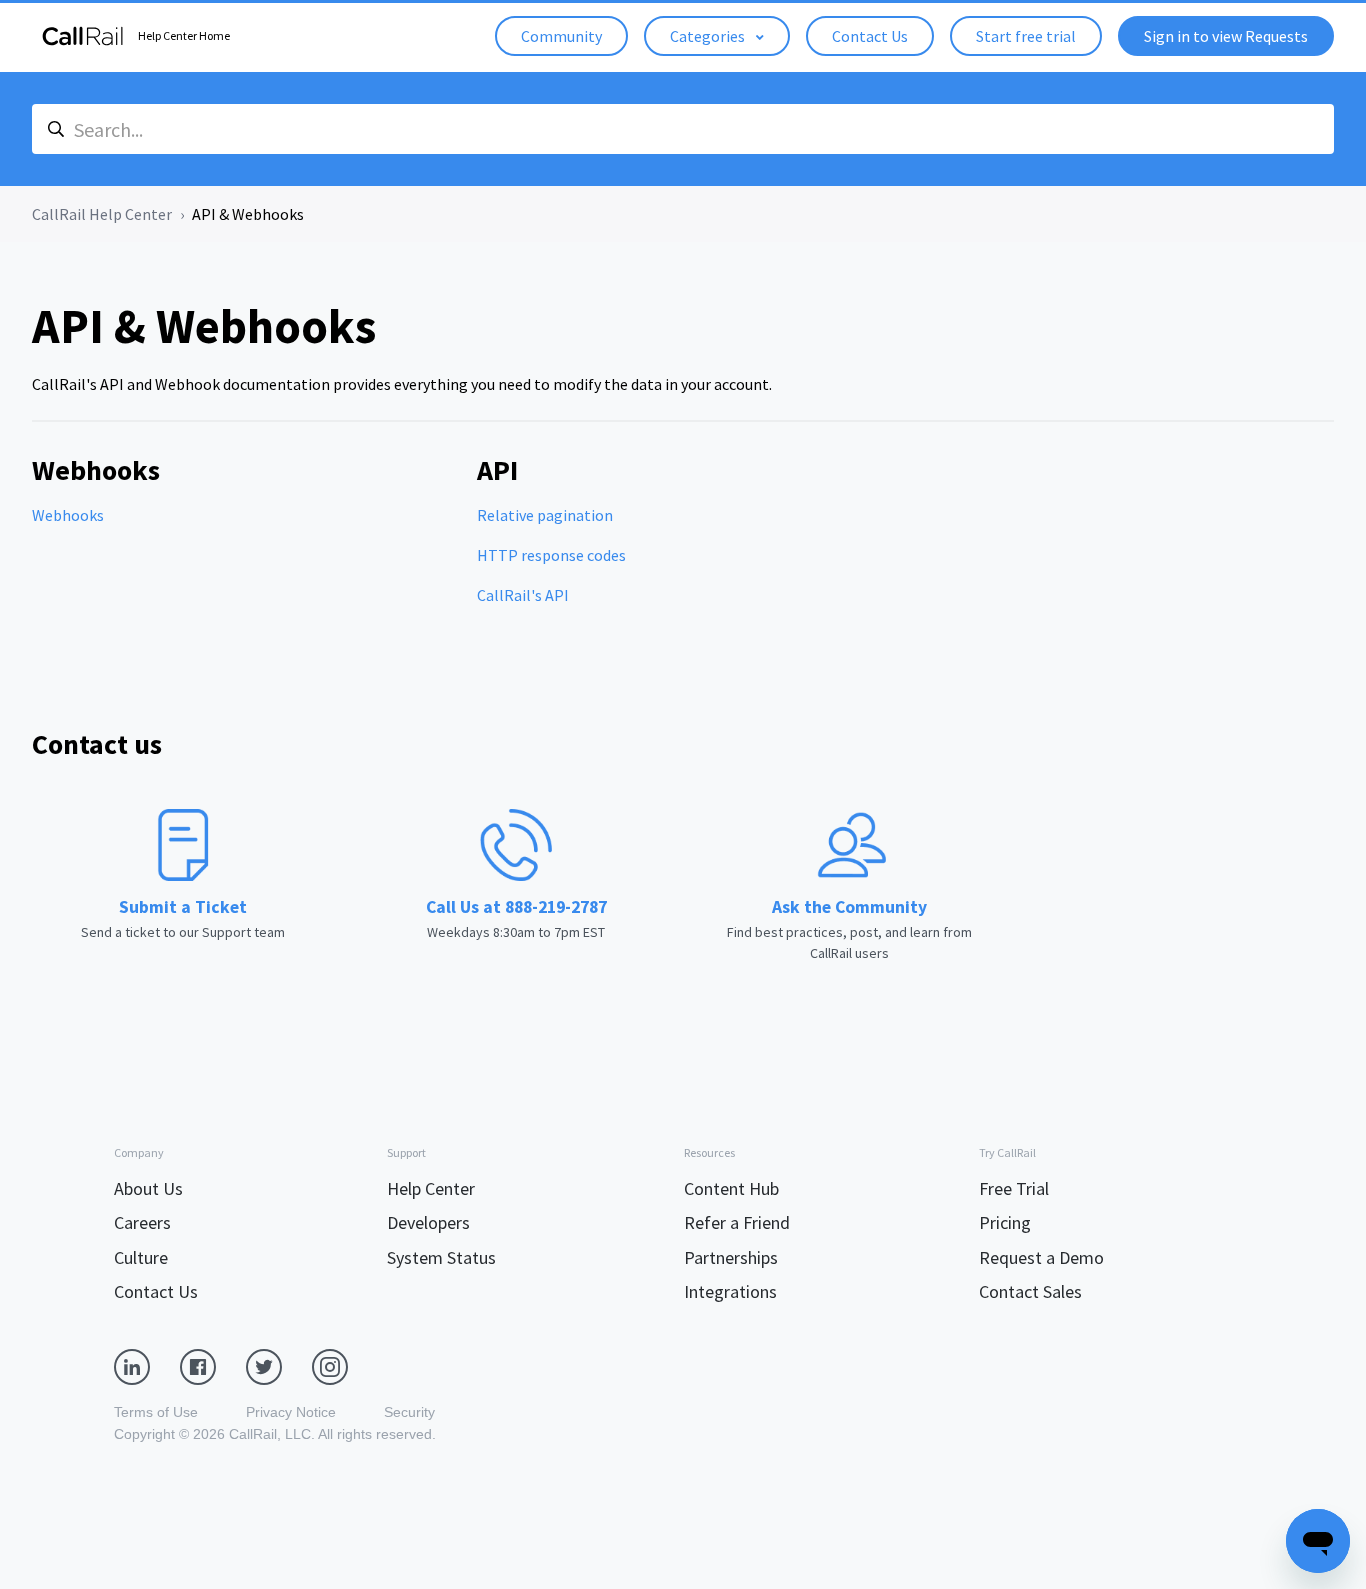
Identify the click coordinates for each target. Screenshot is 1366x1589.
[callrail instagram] (345, 1365)
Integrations (730, 1291)
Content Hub (731, 1188)
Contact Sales (1030, 1291)
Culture (141, 1257)
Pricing (1005, 1222)
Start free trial (1026, 36)
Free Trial (1014, 1188)
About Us (148, 1188)
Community (561, 36)
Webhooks (96, 470)
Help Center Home (184, 35)
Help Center (431, 1188)
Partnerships (731, 1257)
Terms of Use (156, 1412)
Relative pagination (545, 515)
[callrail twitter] (279, 1365)
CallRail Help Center (102, 214)
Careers (142, 1222)
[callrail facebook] (213, 1365)
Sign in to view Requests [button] (1226, 36)
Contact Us (870, 36)
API (497, 470)
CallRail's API (523, 595)
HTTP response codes (551, 555)
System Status (441, 1257)
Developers (428, 1222)
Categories (709, 36)
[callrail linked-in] (147, 1365)
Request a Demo (1041, 1257)
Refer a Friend (737, 1222)
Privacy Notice (291, 1412)
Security (409, 1412)
